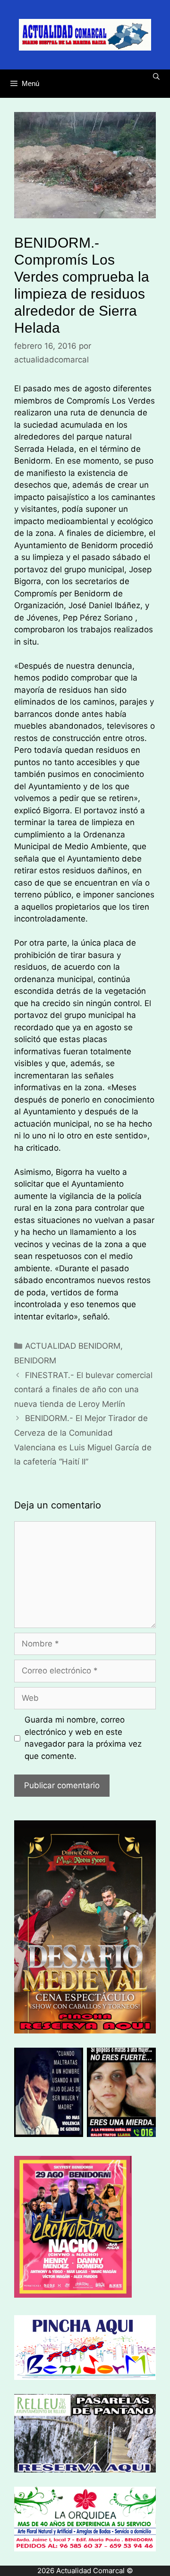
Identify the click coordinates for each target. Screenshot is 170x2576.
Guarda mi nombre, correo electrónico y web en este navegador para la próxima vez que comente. (83, 1738)
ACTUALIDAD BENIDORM (73, 1346)
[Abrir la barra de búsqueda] (156, 77)
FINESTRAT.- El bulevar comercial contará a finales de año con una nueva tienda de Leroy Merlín (83, 1390)
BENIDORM (35, 1361)
